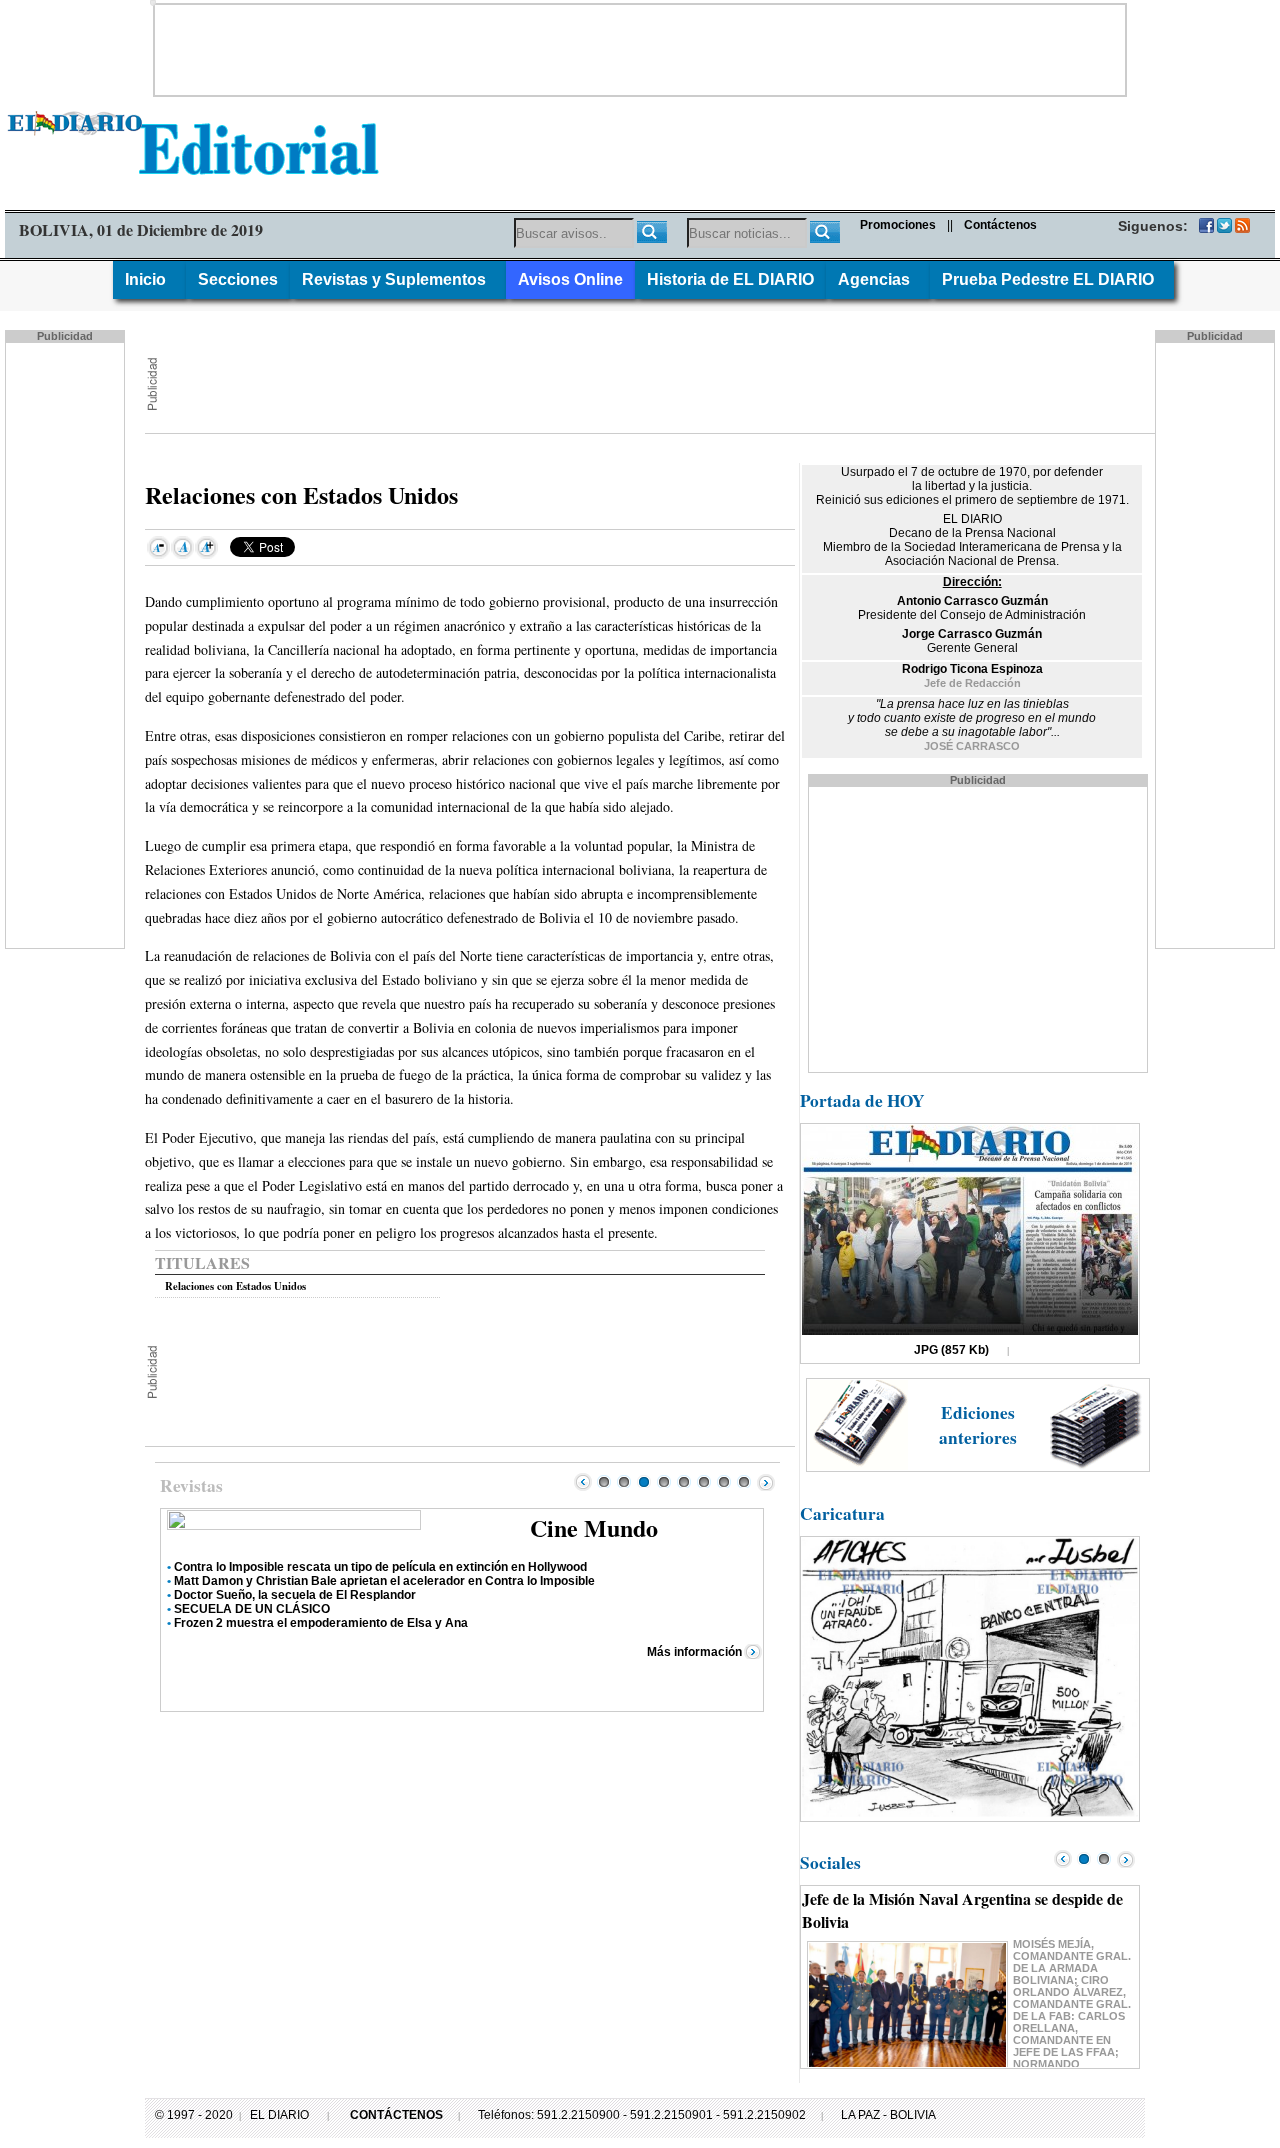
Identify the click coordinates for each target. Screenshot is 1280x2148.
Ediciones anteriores (978, 1425)
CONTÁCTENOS (396, 2115)
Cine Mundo (594, 1527)
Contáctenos (1000, 225)
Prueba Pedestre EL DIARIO (1052, 279)
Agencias (878, 279)
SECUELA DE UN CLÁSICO (252, 1609)
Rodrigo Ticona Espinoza (972, 669)
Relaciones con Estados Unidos (235, 1286)
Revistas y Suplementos (398, 279)
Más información (694, 1652)
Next (766, 1482)
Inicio (149, 279)
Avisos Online (570, 279)
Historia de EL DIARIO (730, 279)
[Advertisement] (640, 50)
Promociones (898, 225)
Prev (583, 1482)
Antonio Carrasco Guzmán (972, 601)
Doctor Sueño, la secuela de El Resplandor (295, 1595)
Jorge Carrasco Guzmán (972, 634)
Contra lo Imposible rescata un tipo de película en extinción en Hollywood (380, 1567)
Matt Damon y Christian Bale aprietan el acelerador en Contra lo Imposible (384, 1581)
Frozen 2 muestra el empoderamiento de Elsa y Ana (321, 1623)
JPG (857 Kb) (951, 1350)
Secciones (238, 279)
